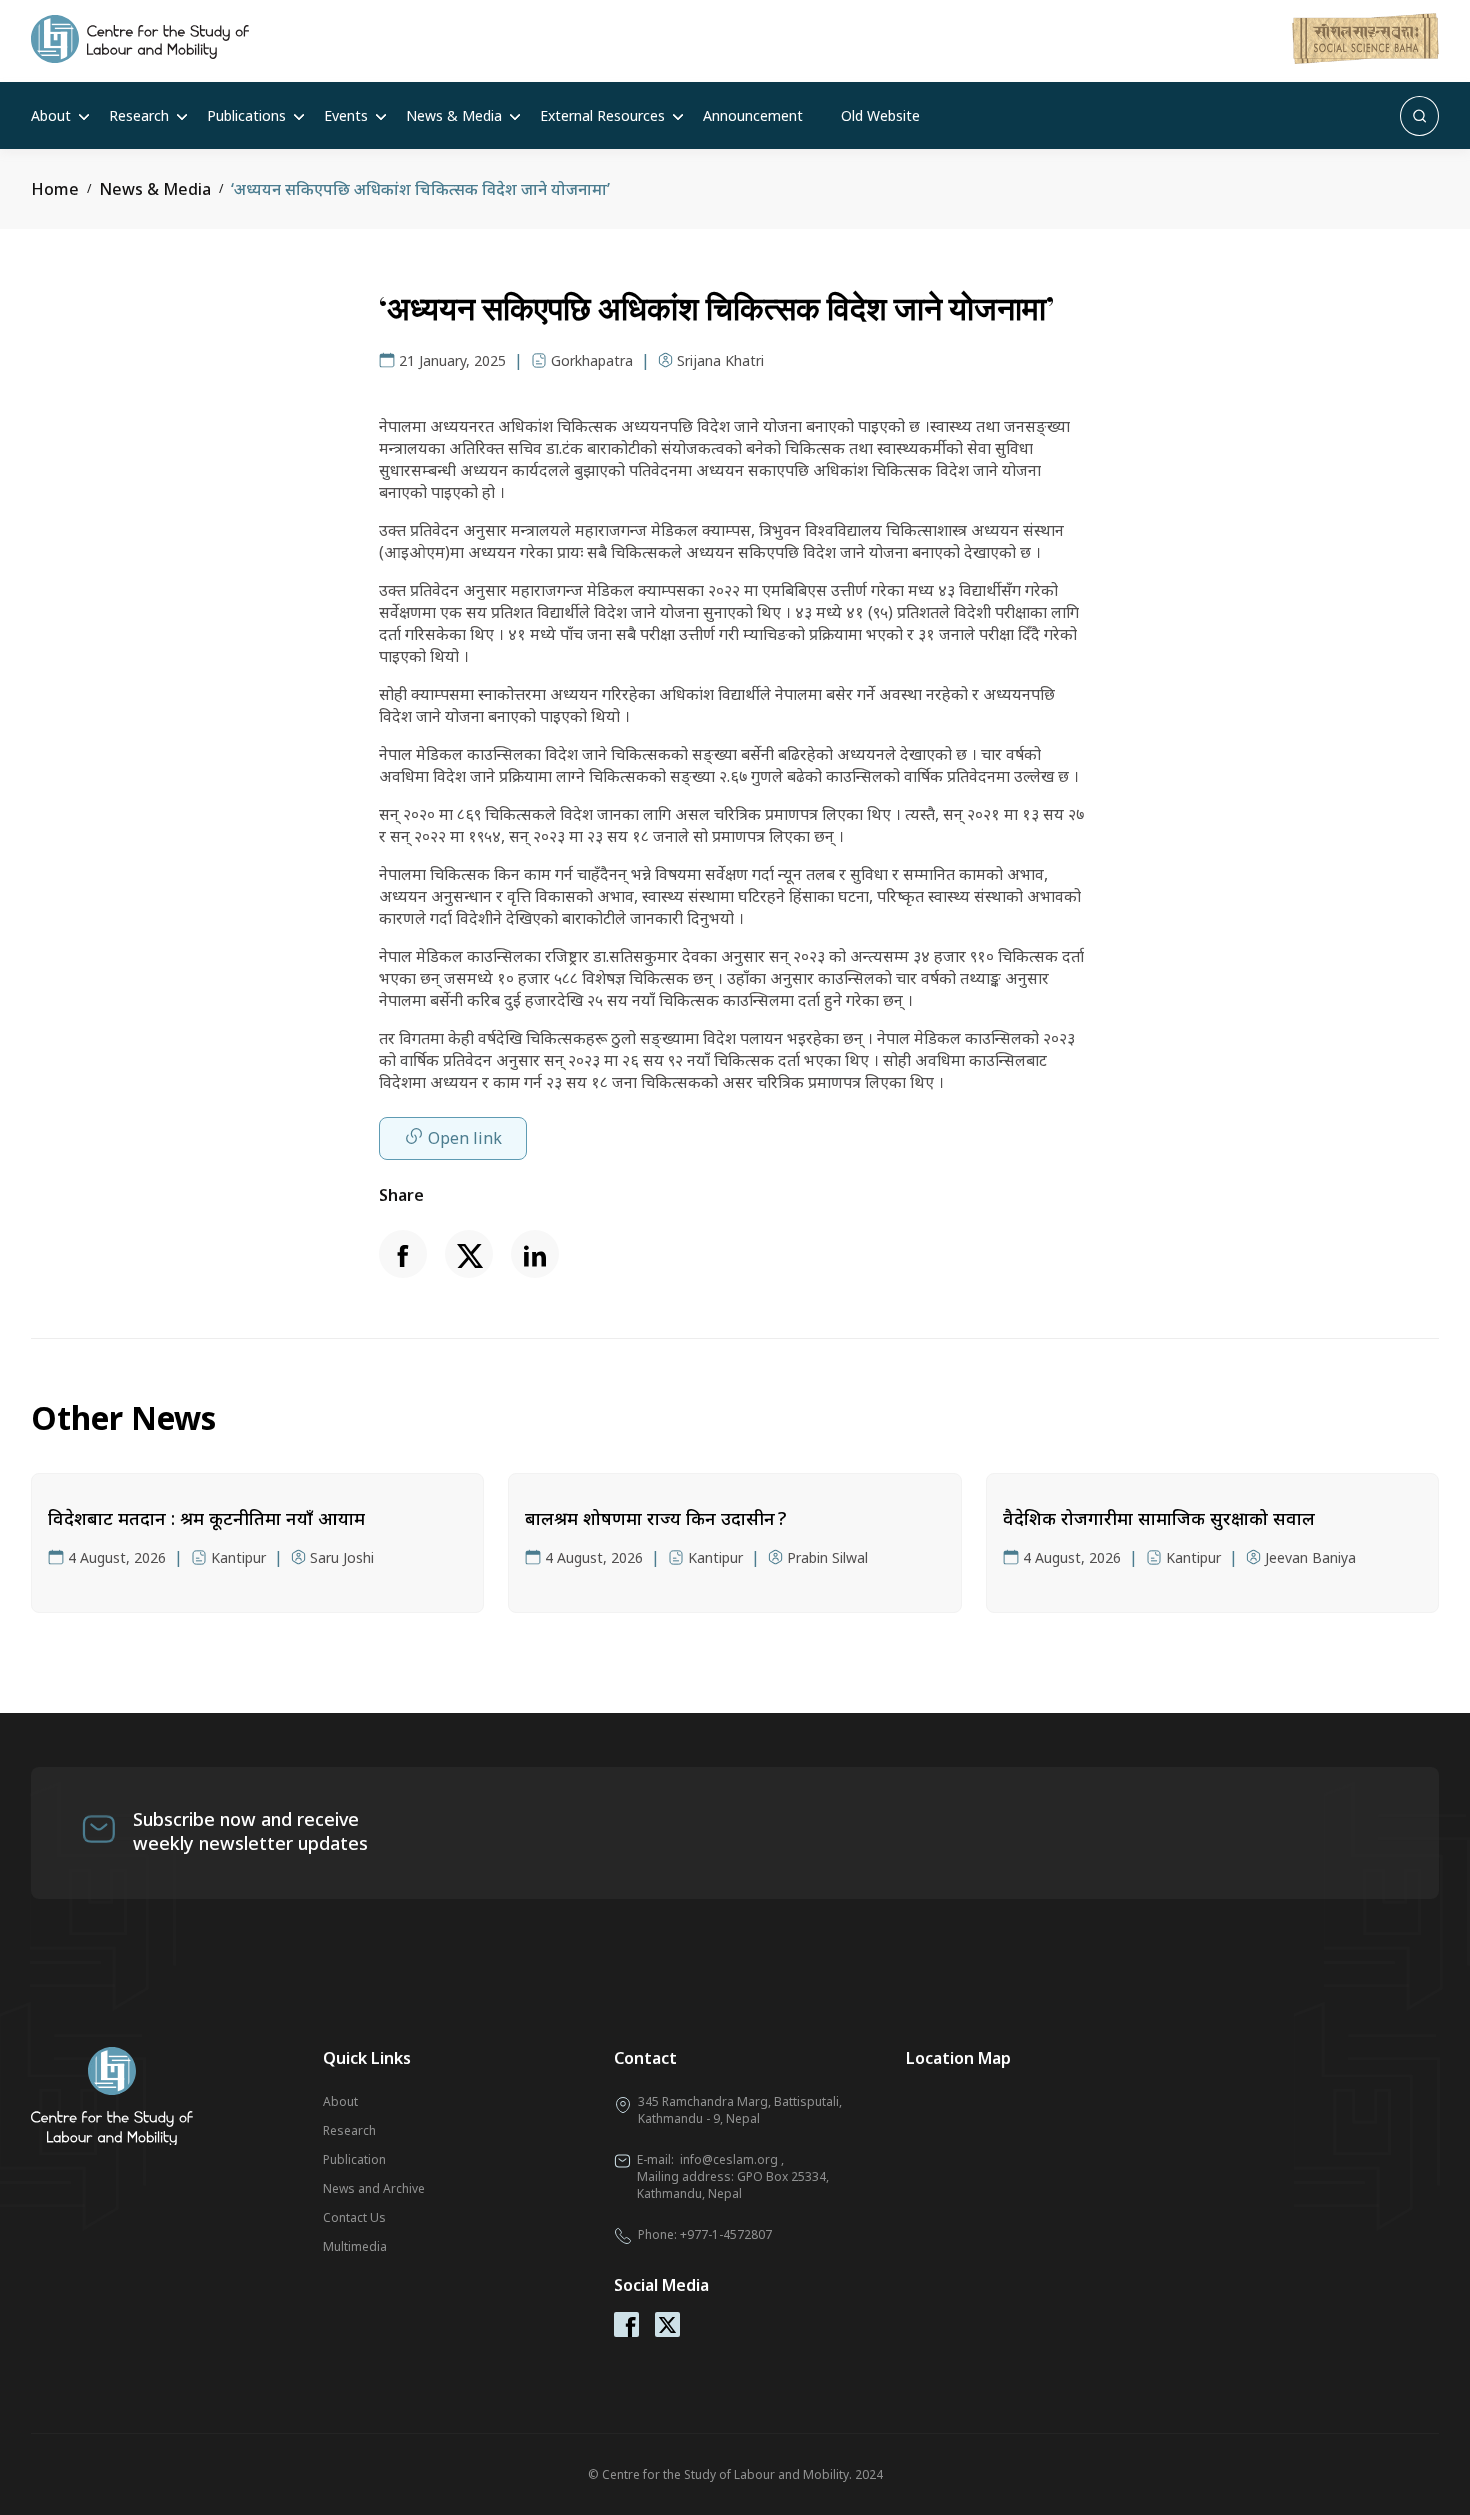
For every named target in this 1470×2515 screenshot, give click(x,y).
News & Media (454, 115)
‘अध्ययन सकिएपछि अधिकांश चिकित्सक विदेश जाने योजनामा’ (420, 189)
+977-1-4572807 (726, 2234)
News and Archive (374, 2188)
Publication (354, 2159)
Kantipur (238, 1557)
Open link (465, 1138)
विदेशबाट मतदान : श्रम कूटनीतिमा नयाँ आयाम (206, 1518)
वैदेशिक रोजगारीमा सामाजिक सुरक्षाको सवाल (1159, 1518)
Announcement (753, 115)
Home (55, 189)
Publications (246, 115)
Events (346, 115)
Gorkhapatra (592, 360)
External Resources (602, 115)
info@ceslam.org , (732, 2159)
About (51, 115)
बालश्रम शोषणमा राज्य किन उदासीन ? (655, 1518)
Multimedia (355, 2246)
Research (139, 115)
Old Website (880, 115)
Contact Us (354, 2217)
